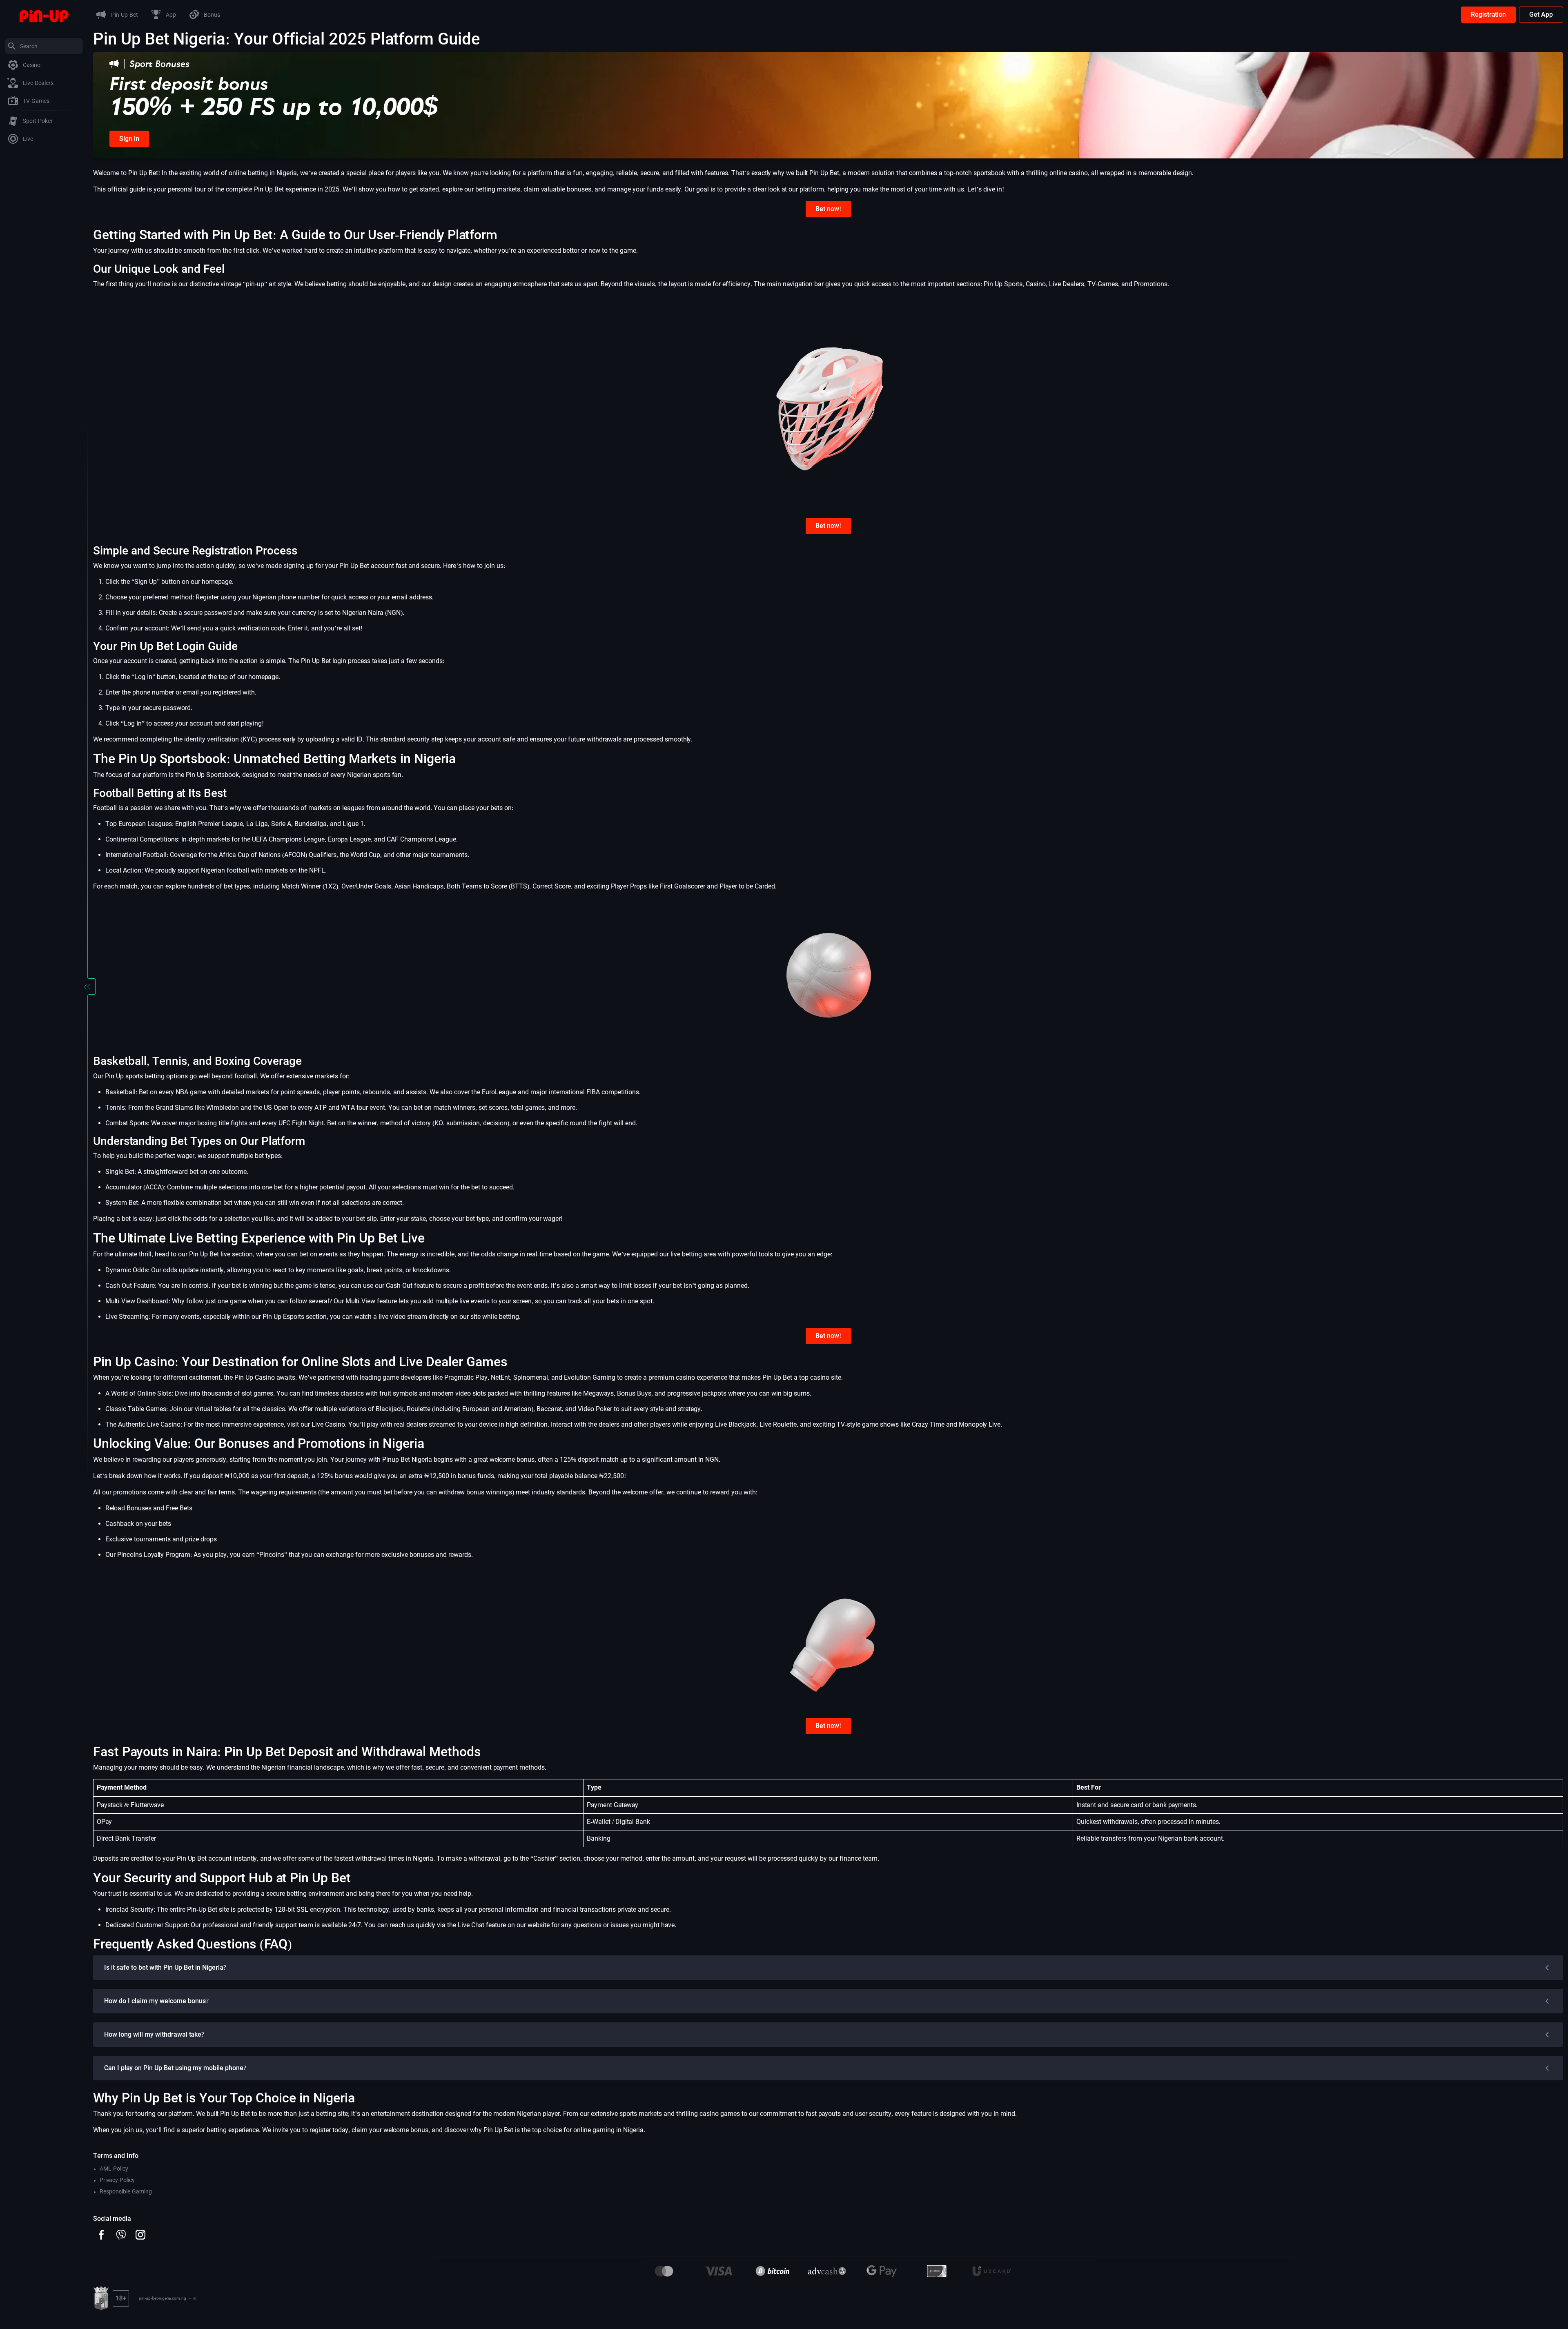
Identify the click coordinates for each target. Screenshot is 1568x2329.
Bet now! (828, 209)
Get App (1541, 14)
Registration (1488, 14)
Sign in (129, 139)
